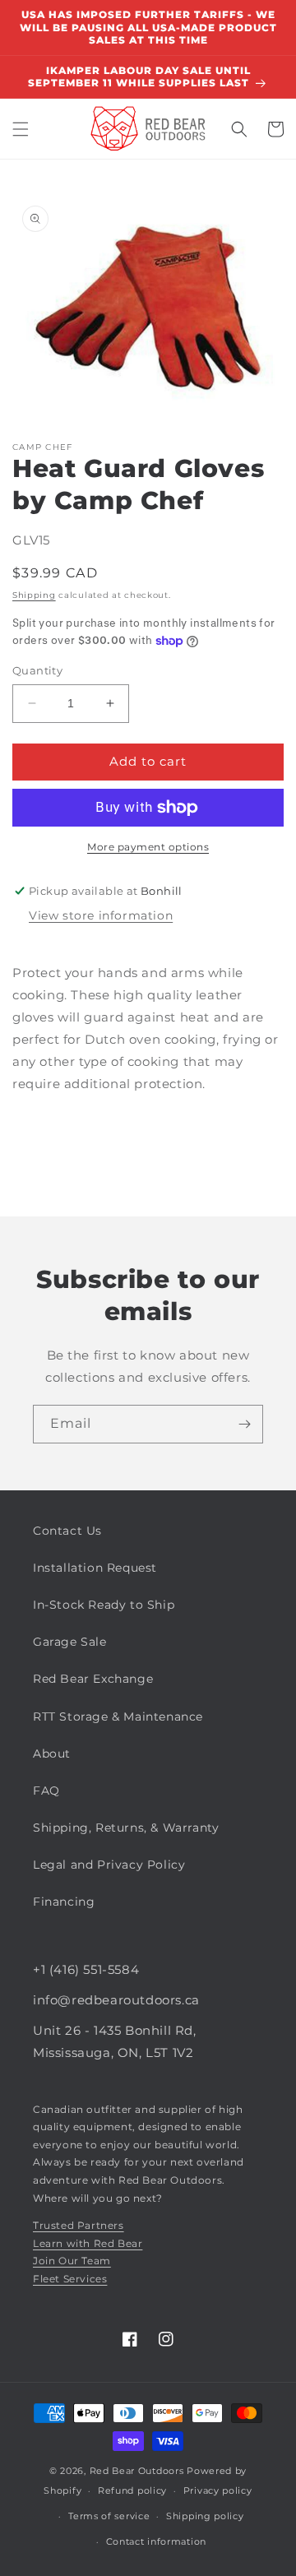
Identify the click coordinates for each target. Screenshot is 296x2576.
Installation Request (95, 1568)
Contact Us (67, 1531)
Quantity (37, 670)
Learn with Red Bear (88, 2243)
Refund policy (132, 2490)
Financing (64, 1902)
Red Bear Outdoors (137, 2471)
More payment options (148, 847)
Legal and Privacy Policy (109, 1865)
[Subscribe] (244, 1424)
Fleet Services (70, 2279)
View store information (101, 915)
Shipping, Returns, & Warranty (126, 1828)
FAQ (46, 1791)
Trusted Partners (79, 2225)
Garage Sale (70, 1642)
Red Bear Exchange (93, 1679)
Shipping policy (205, 2516)
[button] (21, 129)
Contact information (156, 2541)
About (52, 1754)
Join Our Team (72, 2261)
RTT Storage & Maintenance (118, 1717)
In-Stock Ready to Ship (104, 1605)
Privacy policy (218, 2490)
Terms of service (109, 2516)
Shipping (34, 595)
